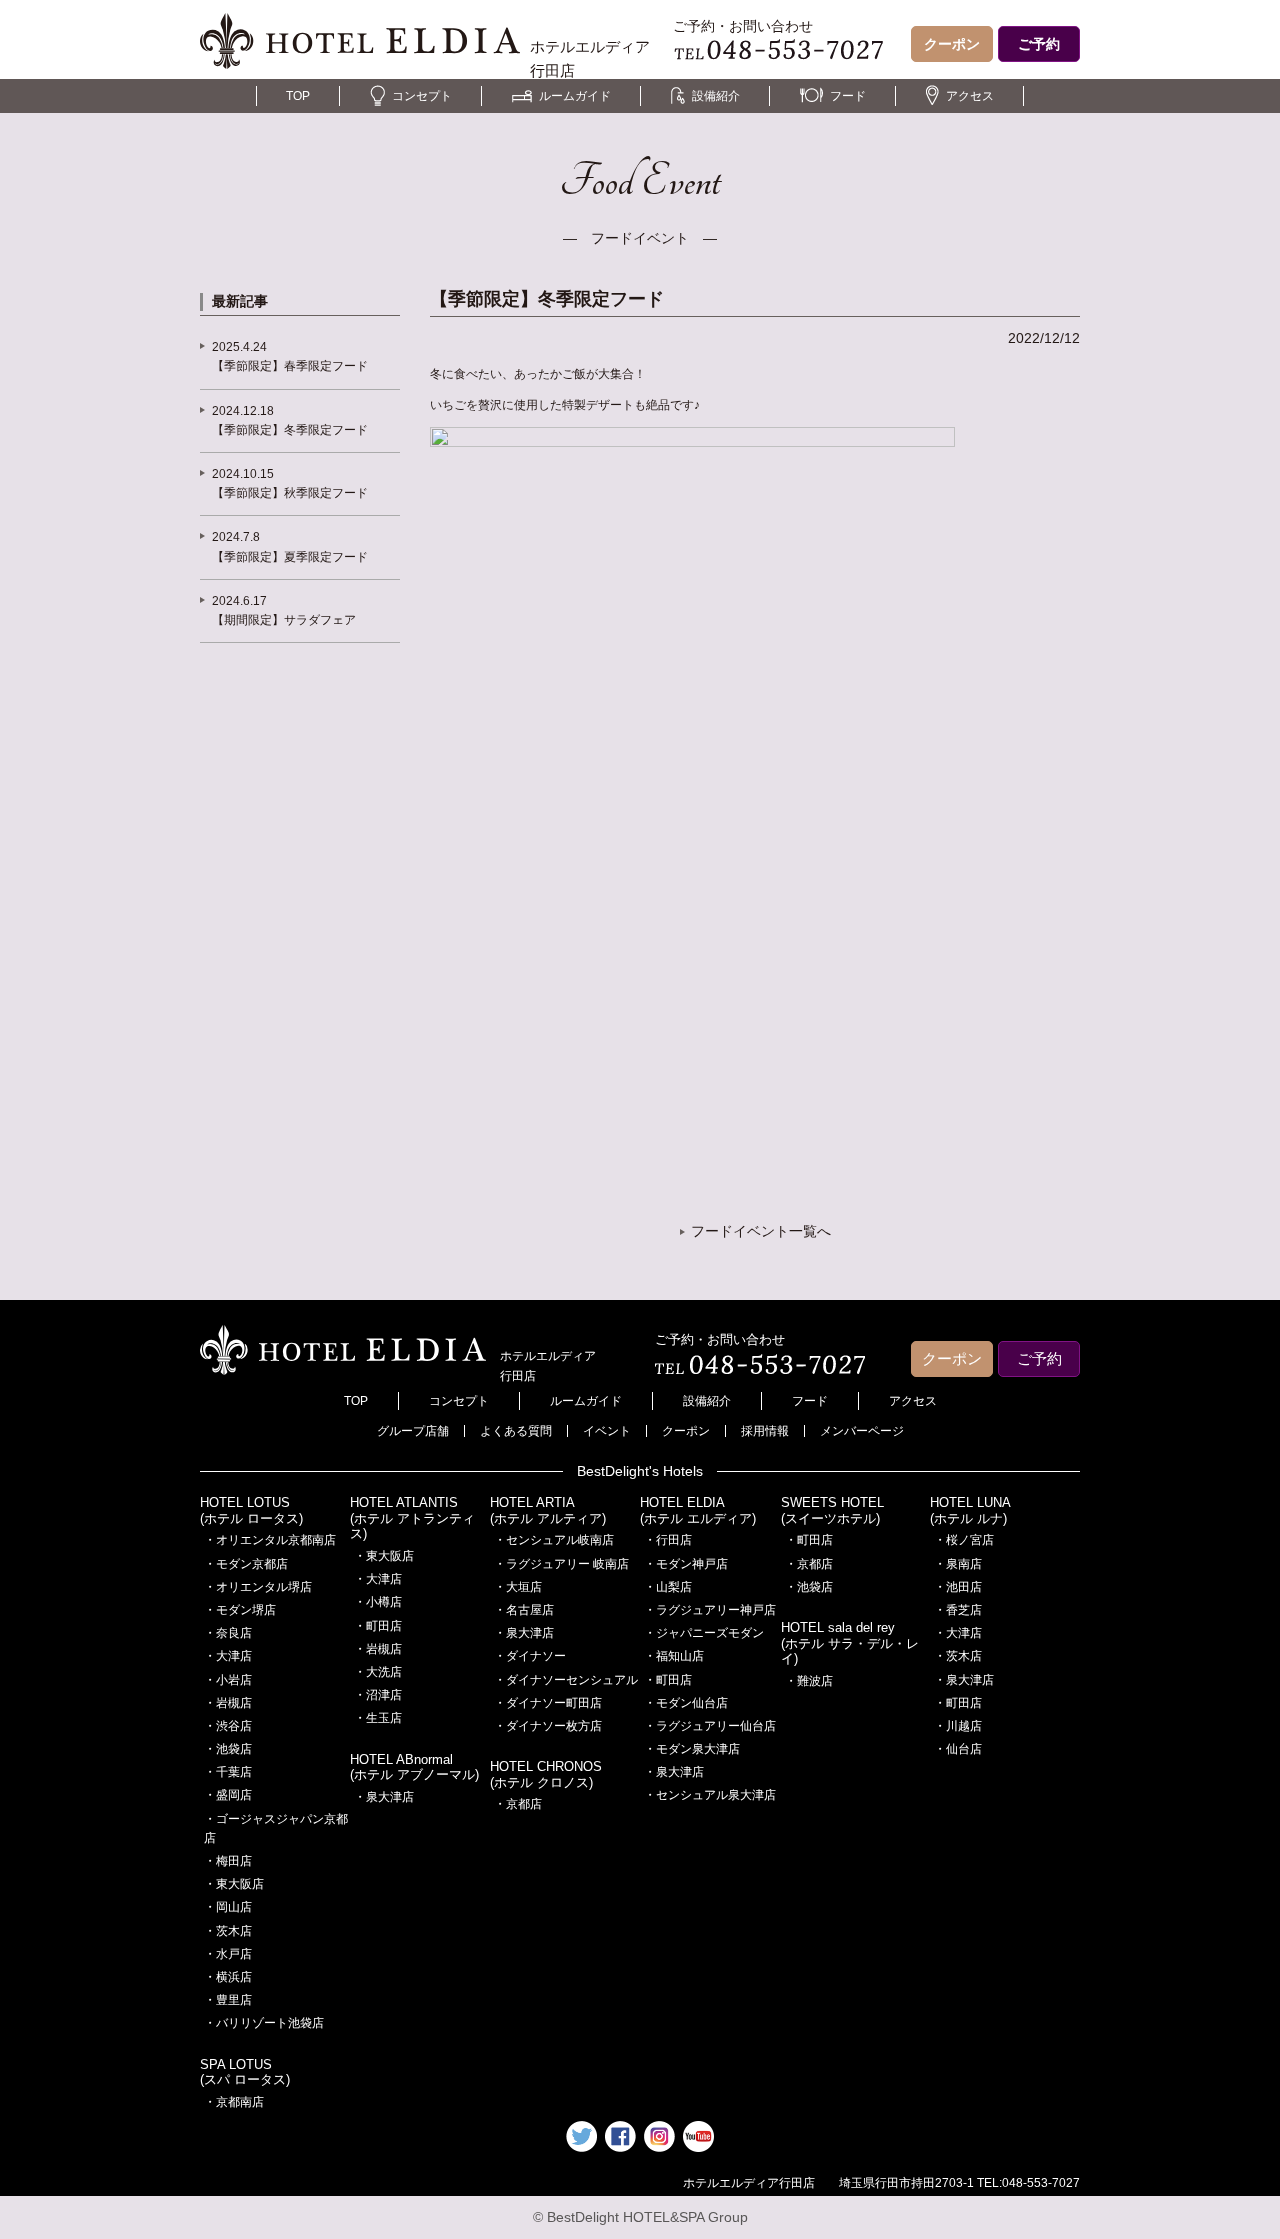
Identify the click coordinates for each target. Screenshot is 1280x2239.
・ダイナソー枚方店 (548, 1726)
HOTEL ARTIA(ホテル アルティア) (548, 1510)
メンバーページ (862, 1431)
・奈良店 (228, 1633)
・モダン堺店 (240, 1610)
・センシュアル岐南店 (554, 1540)
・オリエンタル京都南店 (270, 1540)
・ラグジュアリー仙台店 (710, 1726)
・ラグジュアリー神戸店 (710, 1610)
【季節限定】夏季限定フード (290, 557)
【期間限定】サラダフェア (284, 620)
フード (848, 96)
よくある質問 (516, 1431)
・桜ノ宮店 (964, 1540)
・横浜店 (228, 1977)
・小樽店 (378, 1602)
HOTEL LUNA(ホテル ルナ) (970, 1510)
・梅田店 (228, 1861)
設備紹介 (716, 96)
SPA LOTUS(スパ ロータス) (245, 2072)
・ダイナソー (530, 1656)
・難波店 (809, 1681)
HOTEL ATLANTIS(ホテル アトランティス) (412, 1518)
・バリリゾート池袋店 (264, 2023)
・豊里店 (228, 2000)
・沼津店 (378, 1695)
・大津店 (228, 1656)
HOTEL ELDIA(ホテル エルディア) (698, 1510)
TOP (298, 96)
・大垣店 (518, 1587)
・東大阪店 (234, 1884)
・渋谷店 (228, 1726)
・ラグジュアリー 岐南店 (561, 1564)
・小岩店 (228, 1680)
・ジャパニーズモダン (704, 1633)
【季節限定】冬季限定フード (290, 430)
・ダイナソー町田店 (548, 1703)
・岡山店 (228, 1907)
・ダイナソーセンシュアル (566, 1680)
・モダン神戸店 (686, 1564)
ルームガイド (575, 96)
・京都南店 (234, 2102)
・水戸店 (228, 1954)
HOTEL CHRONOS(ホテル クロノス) (546, 1774)
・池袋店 (228, 1749)
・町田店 (378, 1626)
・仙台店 (958, 1749)
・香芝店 (958, 1610)
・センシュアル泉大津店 (710, 1795)
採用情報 (765, 1431)
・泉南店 (958, 1564)
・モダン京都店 (246, 1564)
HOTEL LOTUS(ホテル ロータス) (251, 1510)
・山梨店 (668, 1587)
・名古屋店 (524, 1610)
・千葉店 (228, 1772)
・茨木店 (228, 1931)
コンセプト (422, 96)
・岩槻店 (228, 1703)
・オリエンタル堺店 (258, 1587)
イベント (607, 1431)
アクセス (970, 96)
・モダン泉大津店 (692, 1749)
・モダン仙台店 (686, 1703)
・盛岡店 (228, 1795)
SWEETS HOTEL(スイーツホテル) (832, 1510)
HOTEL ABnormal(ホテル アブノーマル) (414, 1767)
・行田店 (668, 1540)
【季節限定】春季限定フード (290, 366)
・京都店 (518, 1804)
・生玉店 (378, 1718)
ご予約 (1039, 44)
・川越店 (958, 1726)
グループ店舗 (413, 1431)
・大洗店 (378, 1672)
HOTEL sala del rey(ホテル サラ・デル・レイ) (850, 1643)
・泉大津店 (384, 1797)
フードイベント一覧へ (761, 1231)
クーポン (952, 44)
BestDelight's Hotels (640, 1471)
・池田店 (958, 1587)
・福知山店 (674, 1656)
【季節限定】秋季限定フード (290, 493)
